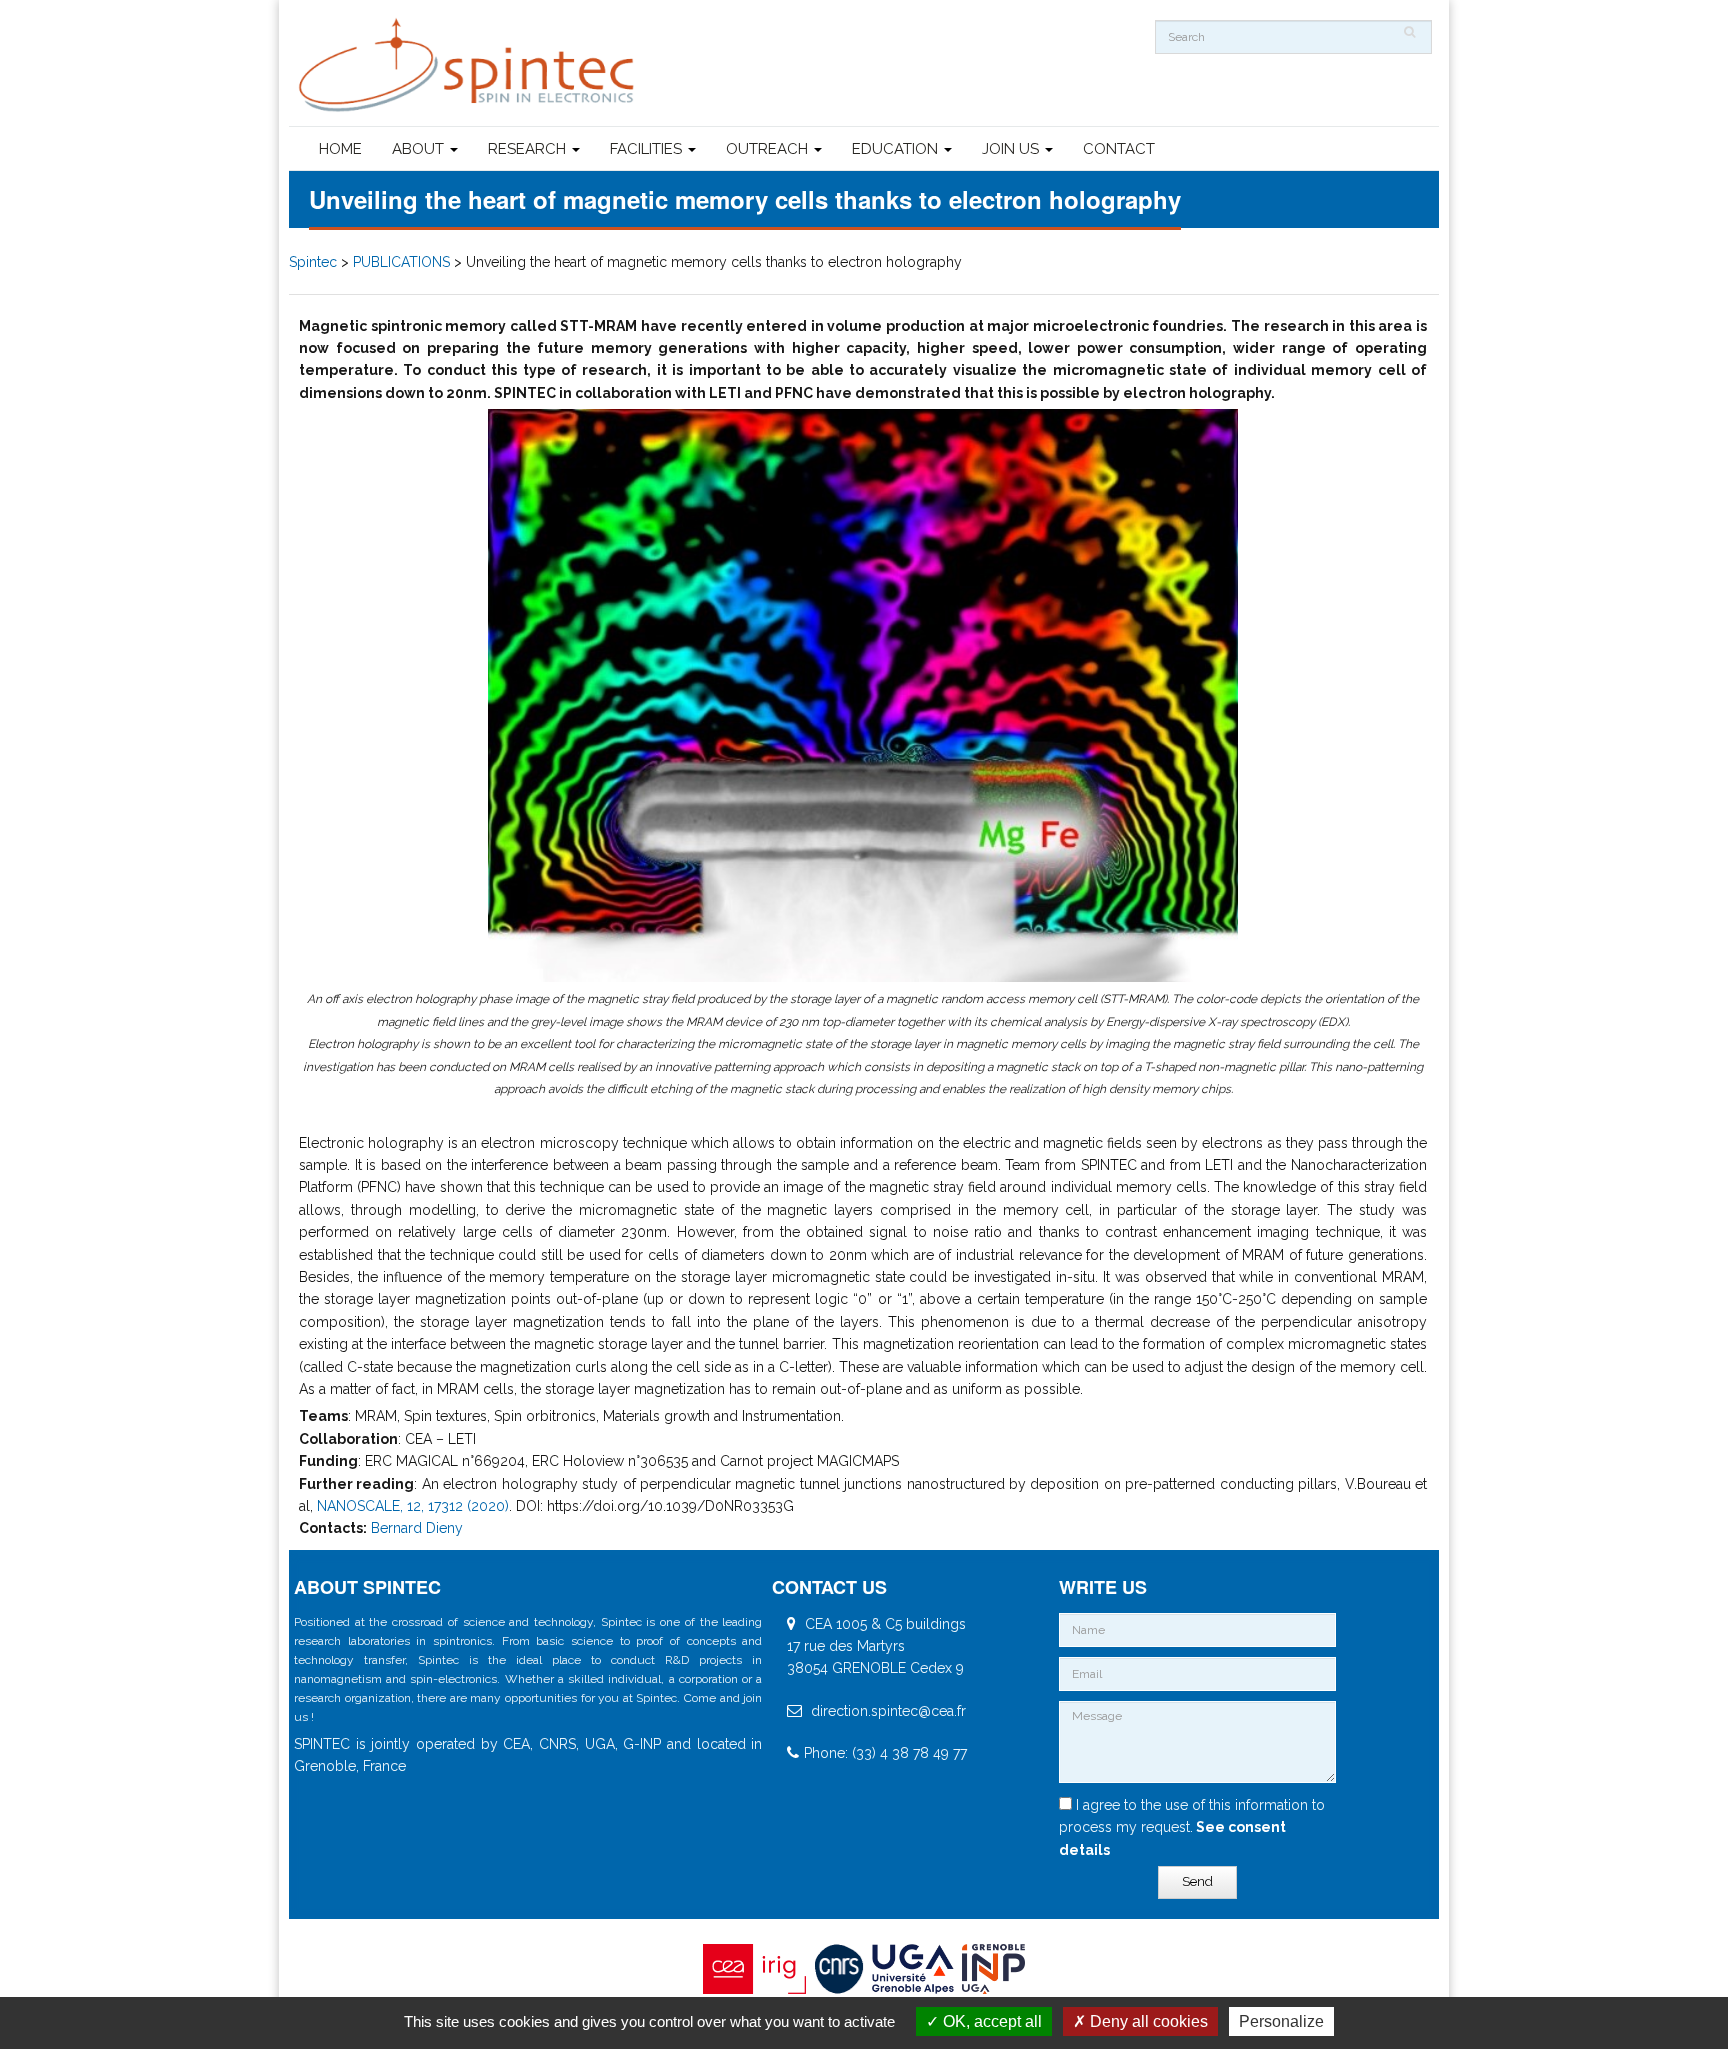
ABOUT (420, 149)
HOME (340, 149)
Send (1197, 1881)
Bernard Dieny (417, 1528)
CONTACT (1119, 149)
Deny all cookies (1147, 2021)
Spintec (313, 262)
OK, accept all (990, 2021)
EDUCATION (897, 149)
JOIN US (1012, 149)
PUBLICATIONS (401, 262)
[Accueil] (469, 65)
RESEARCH (529, 149)
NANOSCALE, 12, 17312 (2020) (413, 1506)
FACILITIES (648, 149)
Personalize (1281, 2021)
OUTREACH (769, 149)
